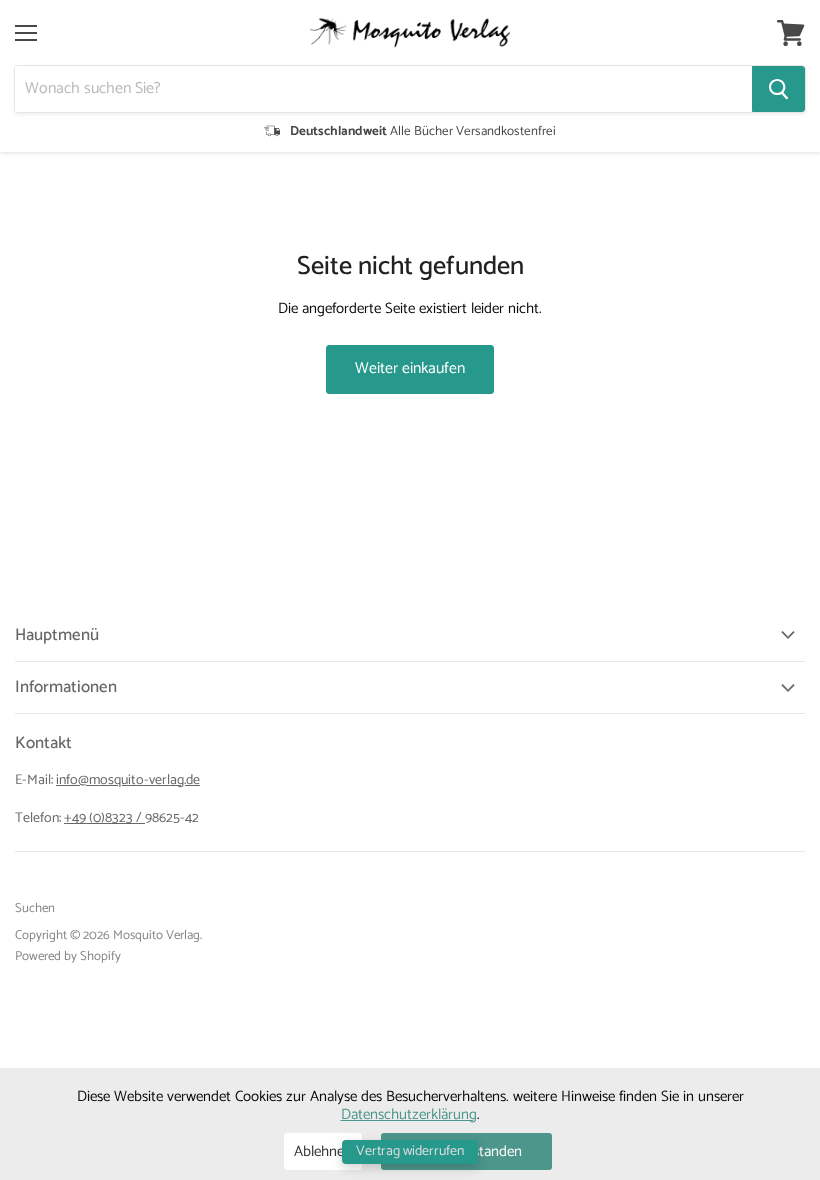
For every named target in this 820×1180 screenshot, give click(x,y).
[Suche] (778, 89)
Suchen (35, 908)
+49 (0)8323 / (104, 818)
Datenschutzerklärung (409, 1114)
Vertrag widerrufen (410, 1151)
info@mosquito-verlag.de (128, 780)
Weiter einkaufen (410, 369)
